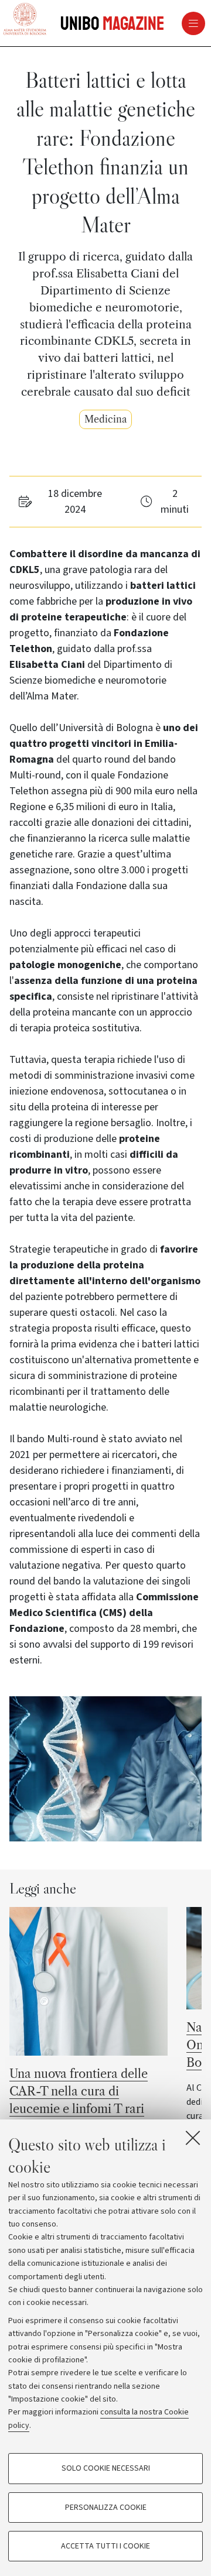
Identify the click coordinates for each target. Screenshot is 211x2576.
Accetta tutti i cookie (105, 2546)
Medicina (105, 419)
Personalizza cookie (106, 2508)
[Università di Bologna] (25, 20)
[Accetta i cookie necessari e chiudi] (193, 2138)
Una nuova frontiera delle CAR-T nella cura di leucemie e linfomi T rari (79, 2091)
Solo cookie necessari (106, 2468)
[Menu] (168, 23)
